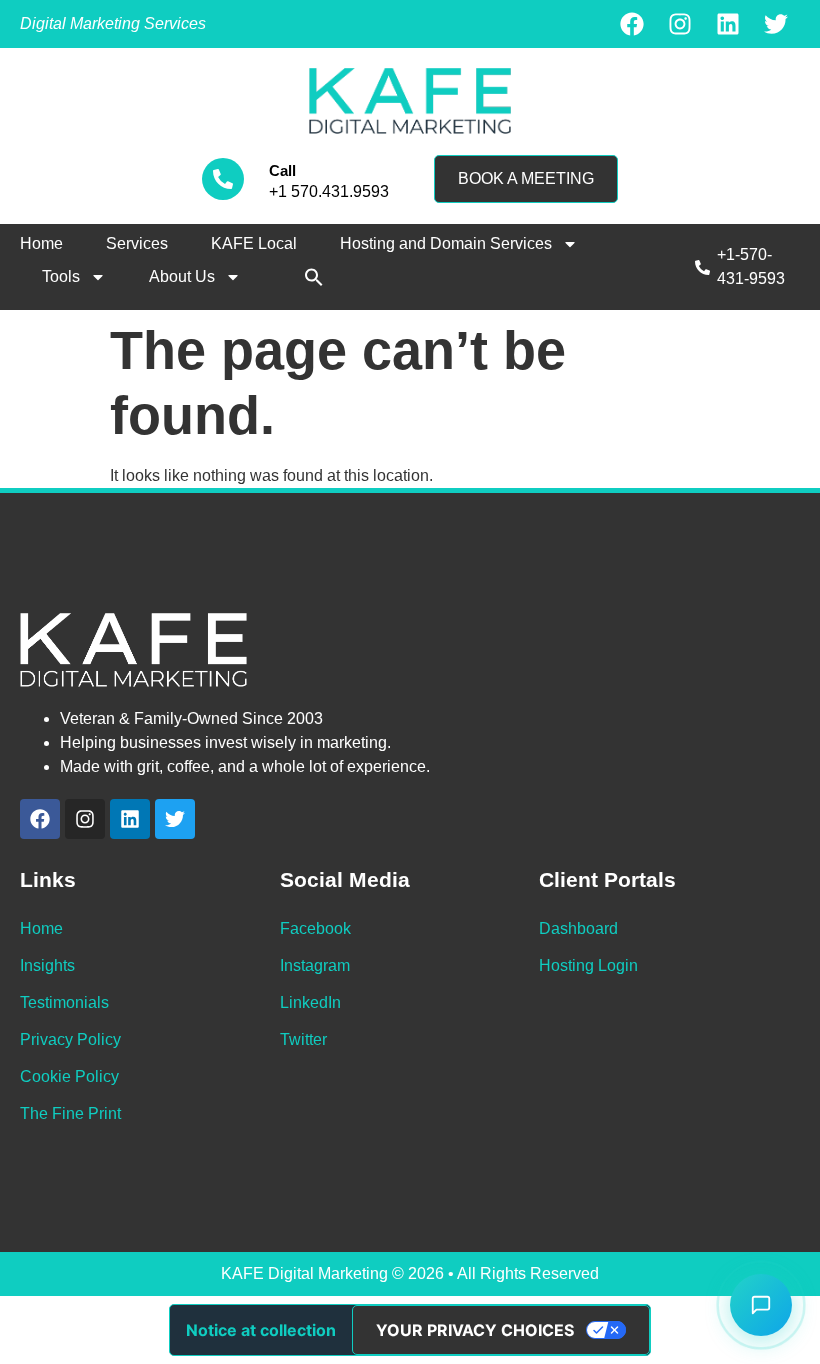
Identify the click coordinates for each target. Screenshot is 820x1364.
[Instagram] (680, 24)
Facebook (315, 928)
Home (41, 243)
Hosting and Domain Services (446, 243)
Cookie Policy (69, 1076)
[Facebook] (632, 24)
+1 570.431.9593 (329, 191)
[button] (314, 277)
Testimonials (64, 1002)
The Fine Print (70, 1113)
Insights (47, 965)
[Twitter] (776, 24)
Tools (61, 276)
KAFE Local (254, 243)
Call (282, 170)
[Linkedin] (728, 24)
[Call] (223, 179)
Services (137, 243)
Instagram (315, 965)
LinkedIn (310, 1002)
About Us (182, 276)
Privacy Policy (70, 1039)
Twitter (303, 1039)
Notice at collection (261, 1330)
